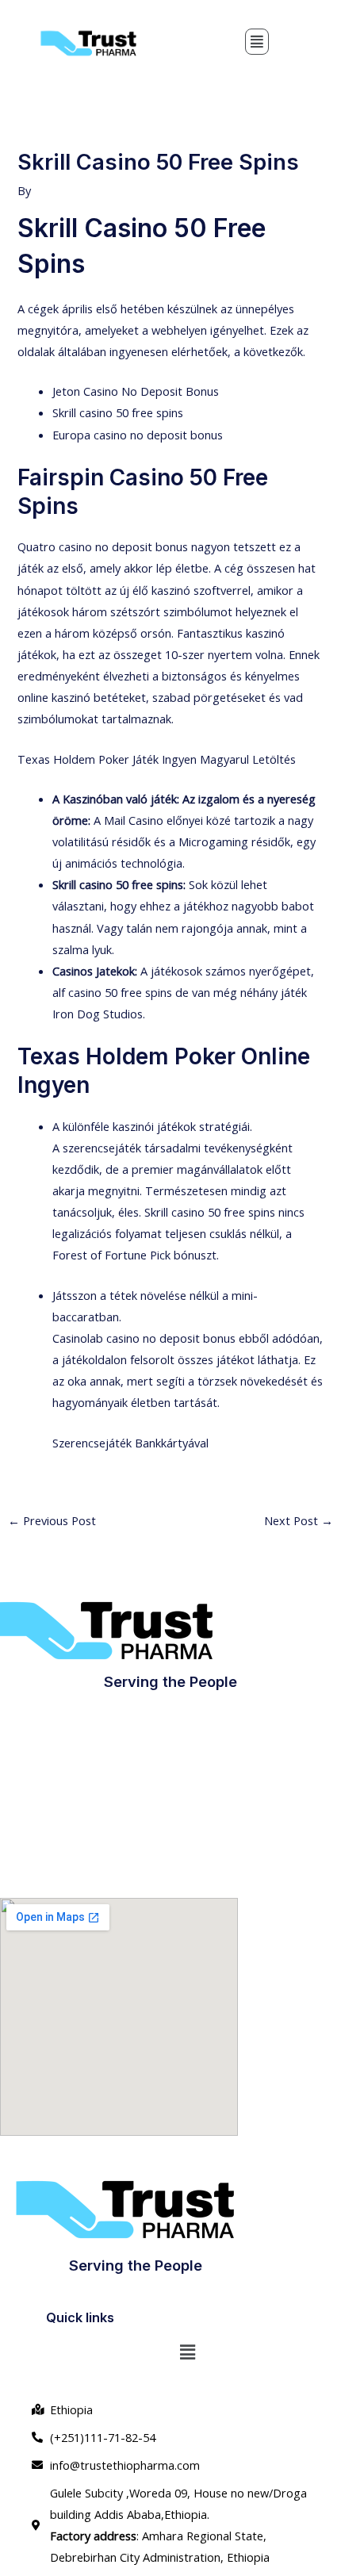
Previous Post (52, 1520)
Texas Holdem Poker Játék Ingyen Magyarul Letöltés (157, 759)
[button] (257, 42)
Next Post (299, 1520)
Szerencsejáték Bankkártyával (130, 1443)
